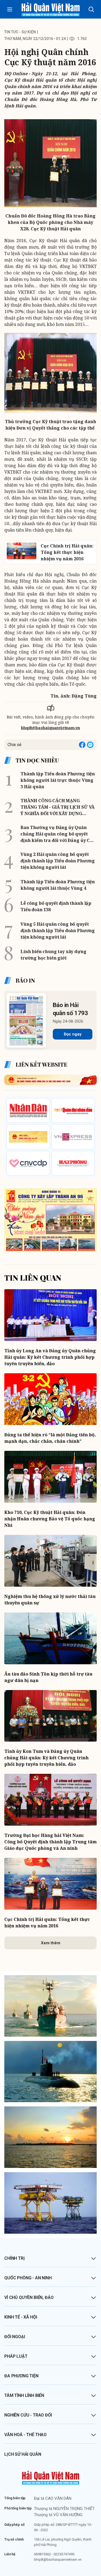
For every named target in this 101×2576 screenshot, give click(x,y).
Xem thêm (51, 1943)
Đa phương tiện (21, 2376)
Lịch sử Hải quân (23, 2454)
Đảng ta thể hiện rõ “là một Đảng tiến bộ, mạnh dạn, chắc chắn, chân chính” (50, 1438)
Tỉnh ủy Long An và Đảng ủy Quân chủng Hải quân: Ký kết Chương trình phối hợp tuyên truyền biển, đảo (50, 1357)
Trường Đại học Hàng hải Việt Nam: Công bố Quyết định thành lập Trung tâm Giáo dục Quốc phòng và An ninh (50, 1842)
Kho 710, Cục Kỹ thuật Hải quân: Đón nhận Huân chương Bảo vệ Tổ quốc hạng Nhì (50, 1519)
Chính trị (15, 2258)
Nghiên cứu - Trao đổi (28, 2415)
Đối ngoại (15, 2337)
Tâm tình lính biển (24, 2395)
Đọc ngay (73, 1034)
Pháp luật (16, 2356)
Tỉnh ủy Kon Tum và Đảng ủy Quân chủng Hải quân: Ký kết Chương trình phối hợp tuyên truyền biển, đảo (46, 1758)
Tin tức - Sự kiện (20, 32)
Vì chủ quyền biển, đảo (29, 2297)
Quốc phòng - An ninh (28, 2278)
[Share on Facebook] (82, 745)
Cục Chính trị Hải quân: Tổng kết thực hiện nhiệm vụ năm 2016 (47, 1923)
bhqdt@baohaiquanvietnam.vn (50, 728)
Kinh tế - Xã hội (21, 2317)
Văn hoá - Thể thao (25, 2435)
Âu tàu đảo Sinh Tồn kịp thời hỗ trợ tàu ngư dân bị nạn (48, 1677)
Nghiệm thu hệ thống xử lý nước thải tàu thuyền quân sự (50, 1600)
